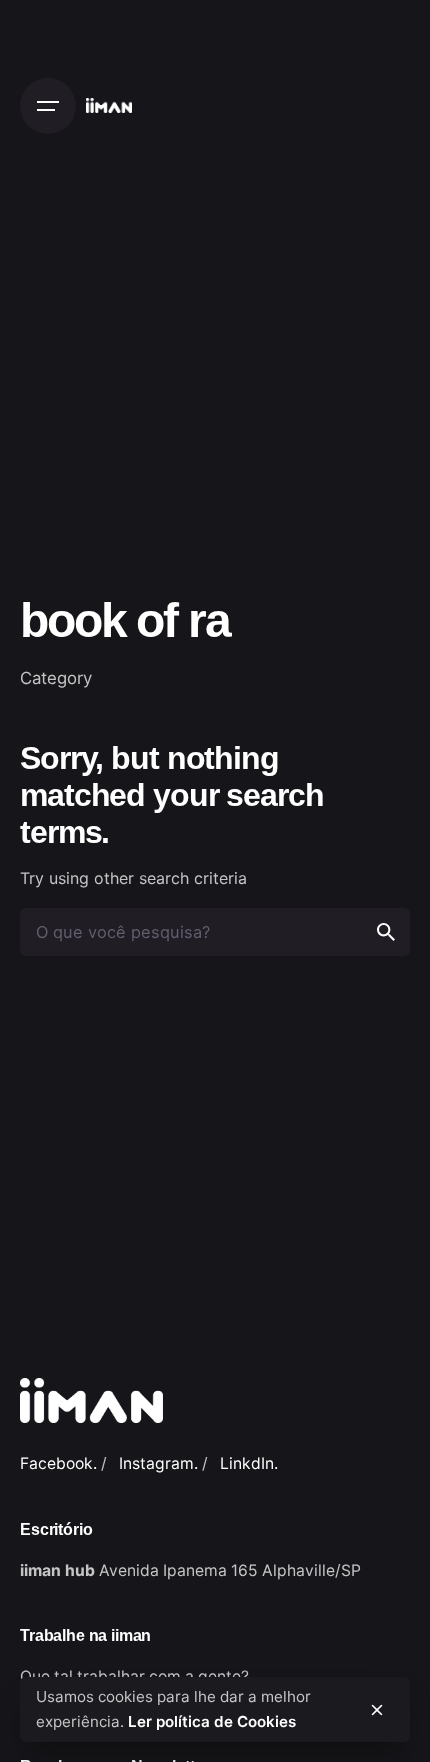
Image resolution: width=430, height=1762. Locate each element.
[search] (386, 932)
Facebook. (58, 1463)
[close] (377, 1710)
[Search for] (215, 932)
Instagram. (158, 1463)
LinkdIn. (249, 1463)
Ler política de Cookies (212, 1721)
